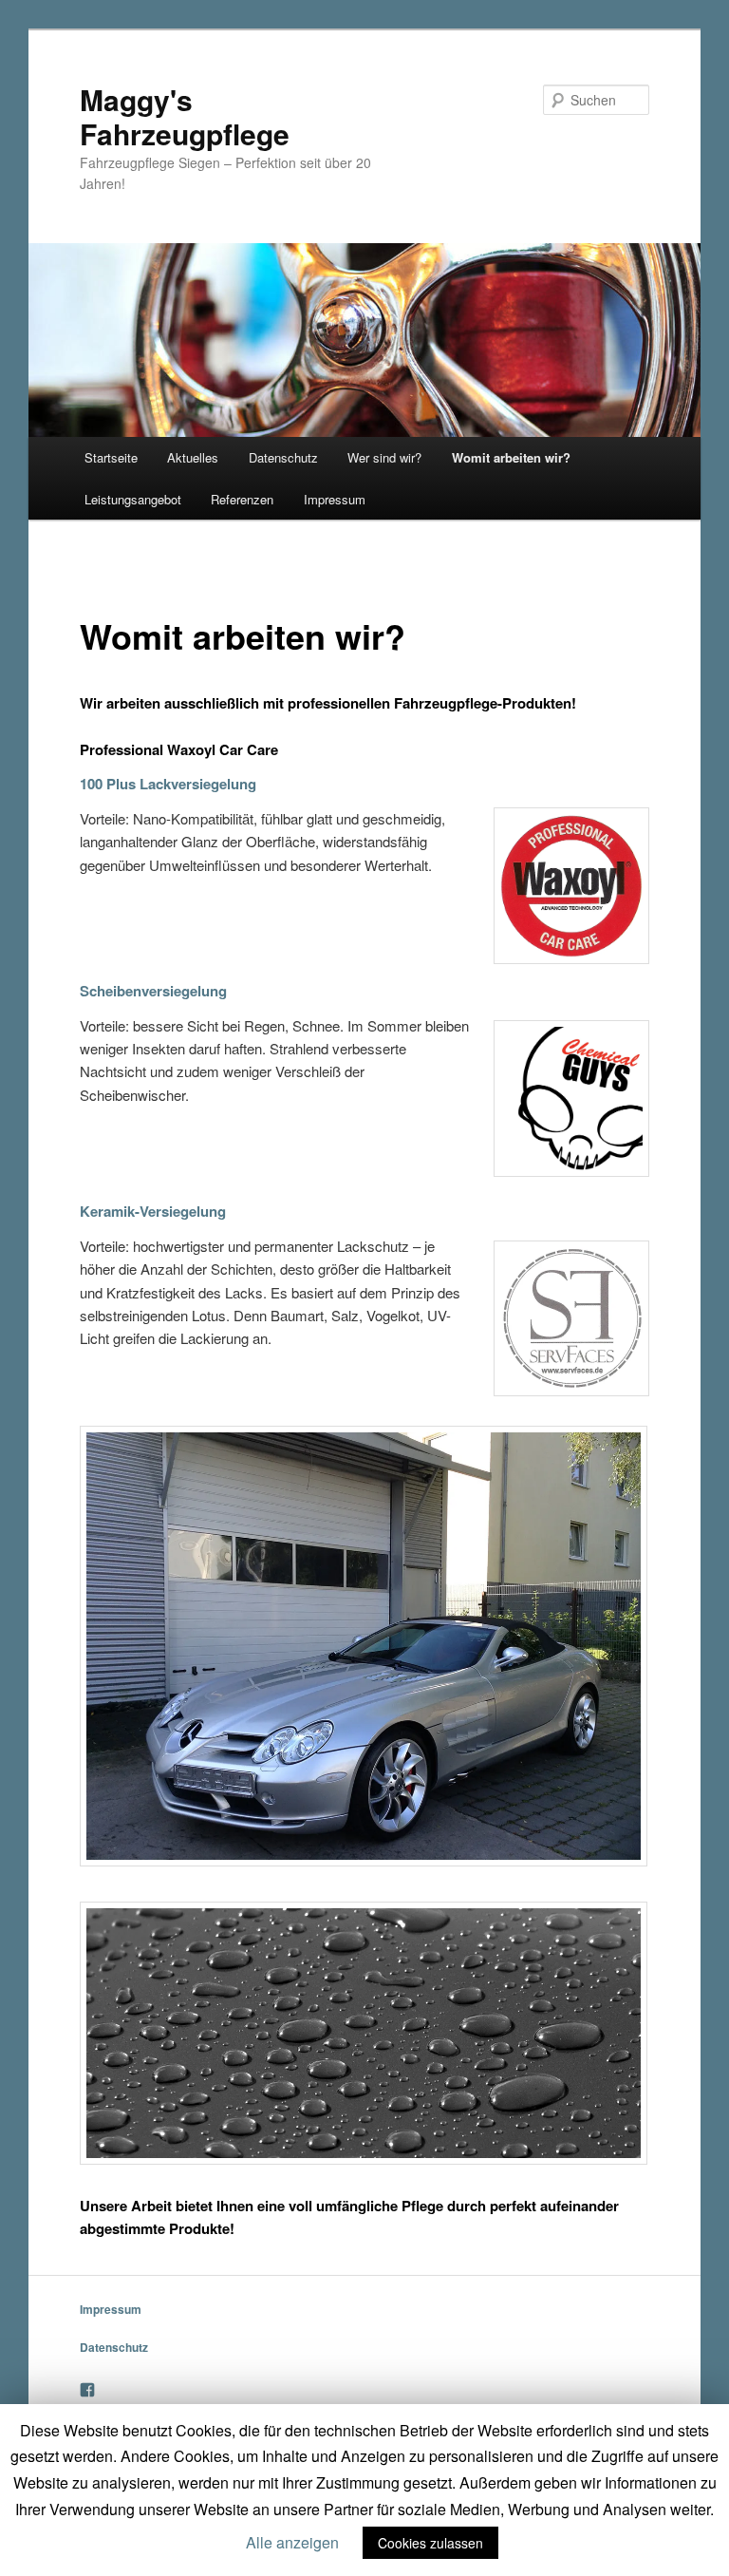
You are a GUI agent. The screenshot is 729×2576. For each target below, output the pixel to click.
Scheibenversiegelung (153, 991)
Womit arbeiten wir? (511, 457)
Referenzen (242, 499)
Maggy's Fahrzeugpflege (185, 116)
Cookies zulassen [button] (430, 2543)
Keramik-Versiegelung (153, 1211)
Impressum (335, 499)
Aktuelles (193, 457)
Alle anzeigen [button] (292, 2542)
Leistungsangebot (133, 499)
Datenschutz (283, 457)
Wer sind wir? (384, 457)
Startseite (111, 457)
